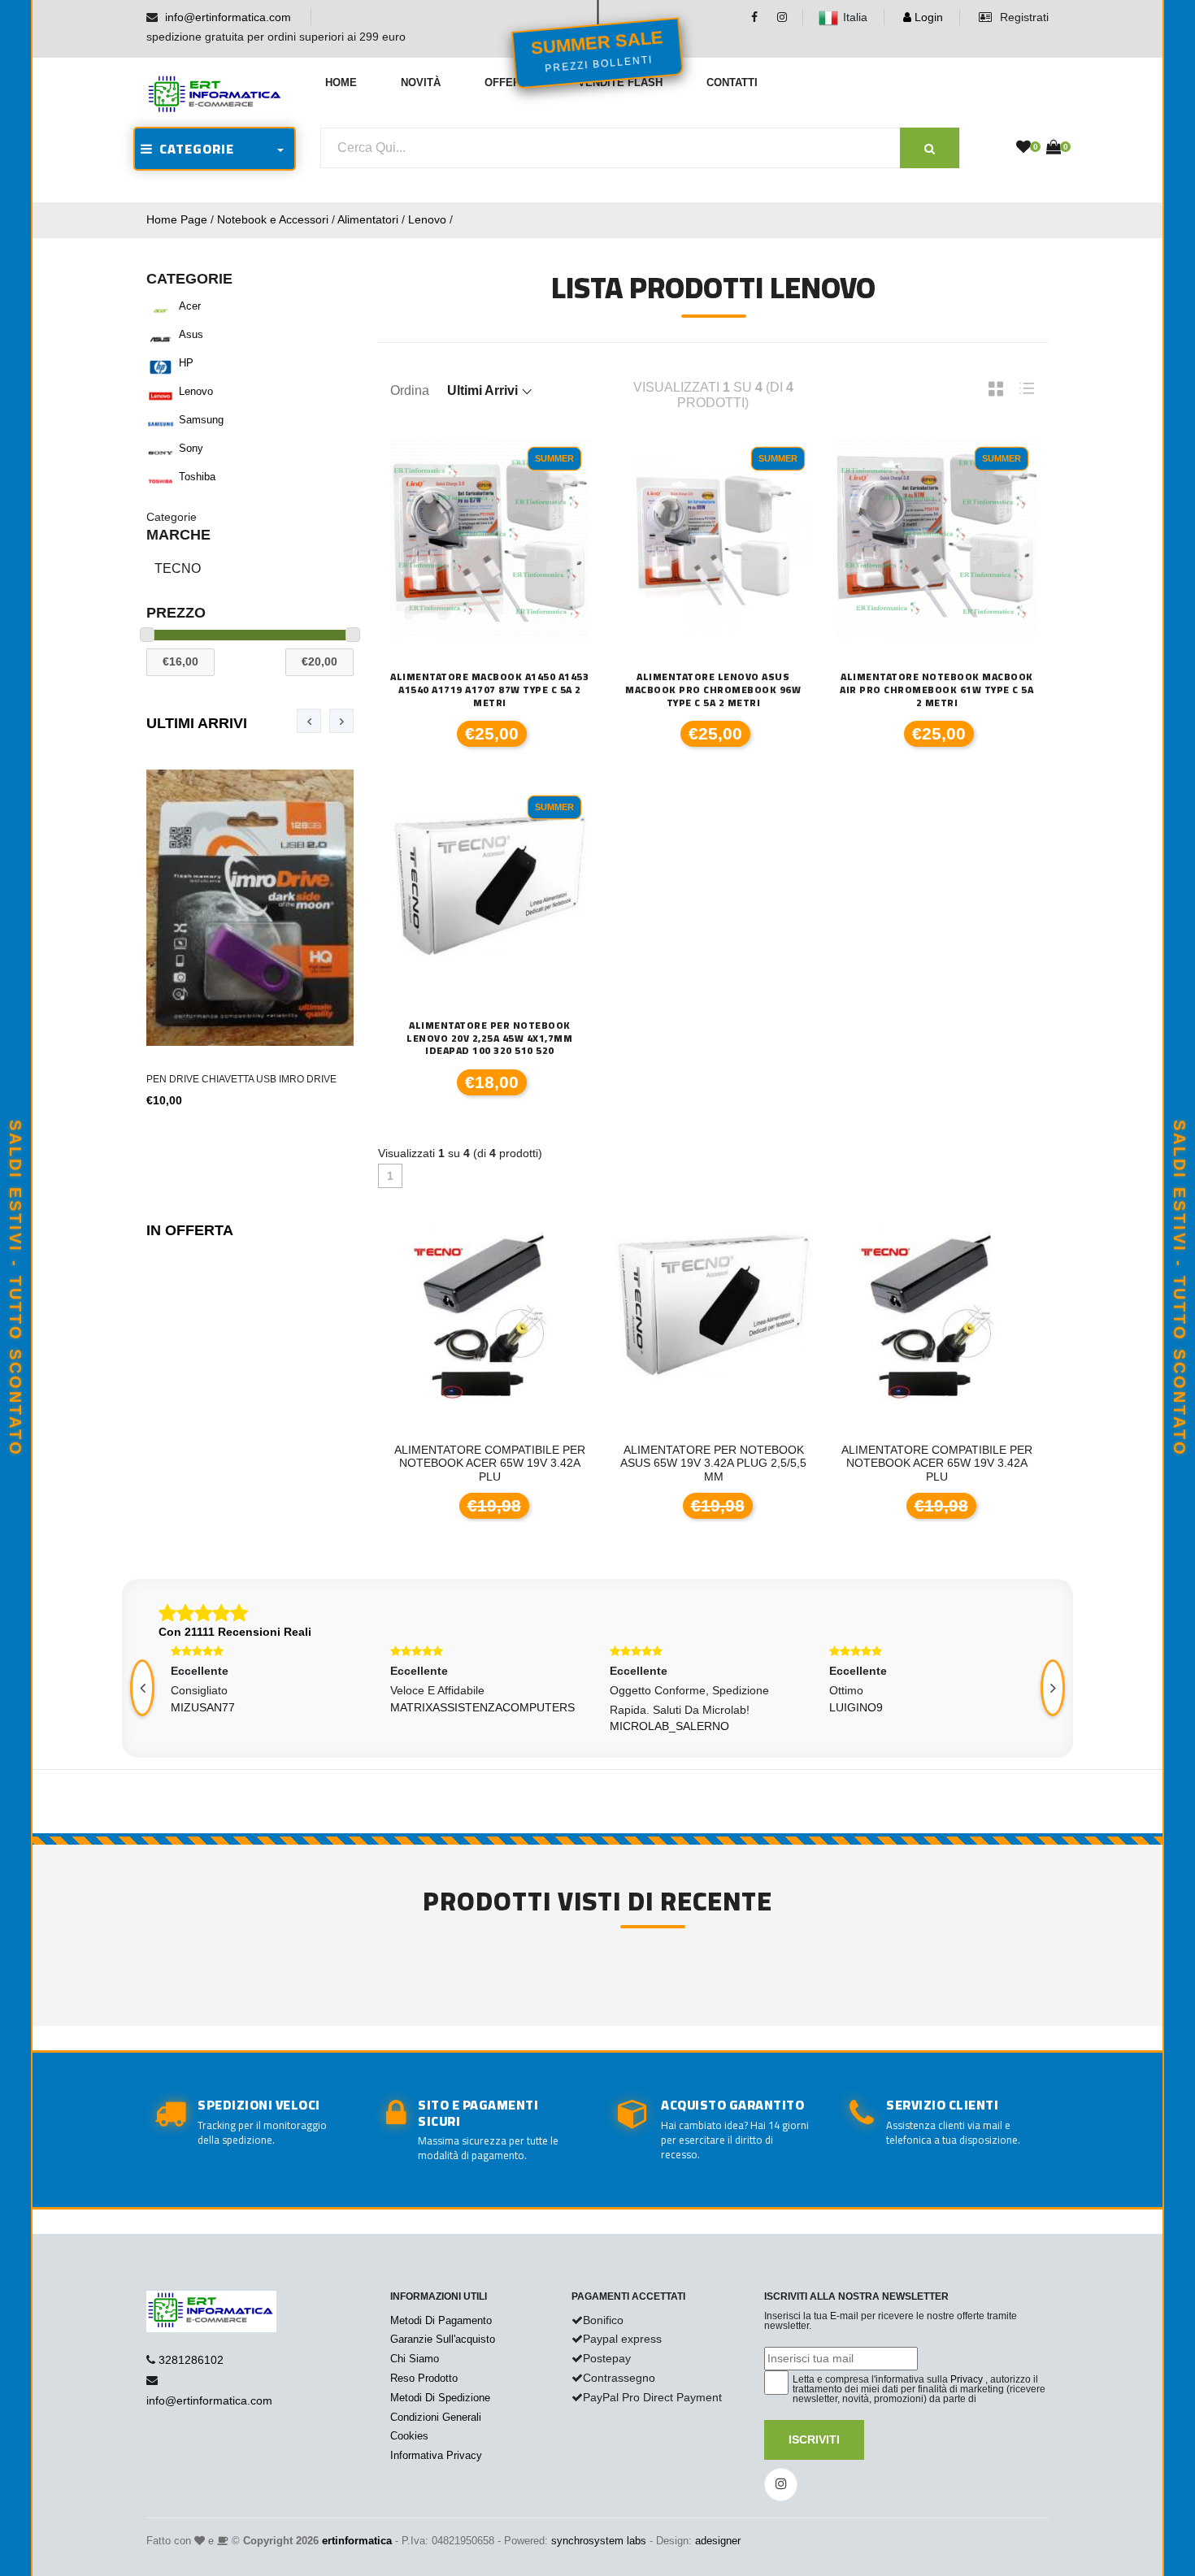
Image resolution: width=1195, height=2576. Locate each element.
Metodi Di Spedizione (440, 2398)
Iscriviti (814, 2439)
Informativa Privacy (436, 2455)
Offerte (509, 82)
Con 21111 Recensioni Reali (235, 1632)
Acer (190, 306)
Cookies (409, 2436)
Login (927, 17)
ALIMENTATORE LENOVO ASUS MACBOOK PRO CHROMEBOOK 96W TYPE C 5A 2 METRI (713, 690)
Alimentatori (368, 219)
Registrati (1023, 17)
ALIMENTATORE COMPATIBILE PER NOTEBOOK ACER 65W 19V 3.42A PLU (742, 1464)
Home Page (177, 219)
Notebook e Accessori (273, 219)
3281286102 (191, 2360)
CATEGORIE (193, 149)
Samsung (201, 420)
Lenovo (427, 219)
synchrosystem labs (599, 2541)
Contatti (732, 82)
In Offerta (190, 1230)
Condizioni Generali (436, 2417)
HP (186, 363)
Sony (191, 448)
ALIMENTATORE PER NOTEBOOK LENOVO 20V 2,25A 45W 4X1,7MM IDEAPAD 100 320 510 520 (489, 1038)
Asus (191, 334)
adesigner (718, 2541)
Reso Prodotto (424, 2378)
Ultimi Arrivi (197, 723)
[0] (1023, 148)
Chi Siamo (415, 2359)
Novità (421, 82)
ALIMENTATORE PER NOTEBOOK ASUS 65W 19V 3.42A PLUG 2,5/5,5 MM (518, 1464)
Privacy (967, 2379)
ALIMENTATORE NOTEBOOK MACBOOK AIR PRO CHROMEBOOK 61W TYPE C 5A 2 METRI (936, 690)
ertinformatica (357, 2541)
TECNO (178, 568)
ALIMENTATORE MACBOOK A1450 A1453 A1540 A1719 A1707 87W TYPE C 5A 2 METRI (489, 690)
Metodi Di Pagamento (441, 2320)
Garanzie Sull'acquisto (443, 2339)
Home (341, 82)
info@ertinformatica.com (228, 17)
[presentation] (309, 721)
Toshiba (197, 477)
